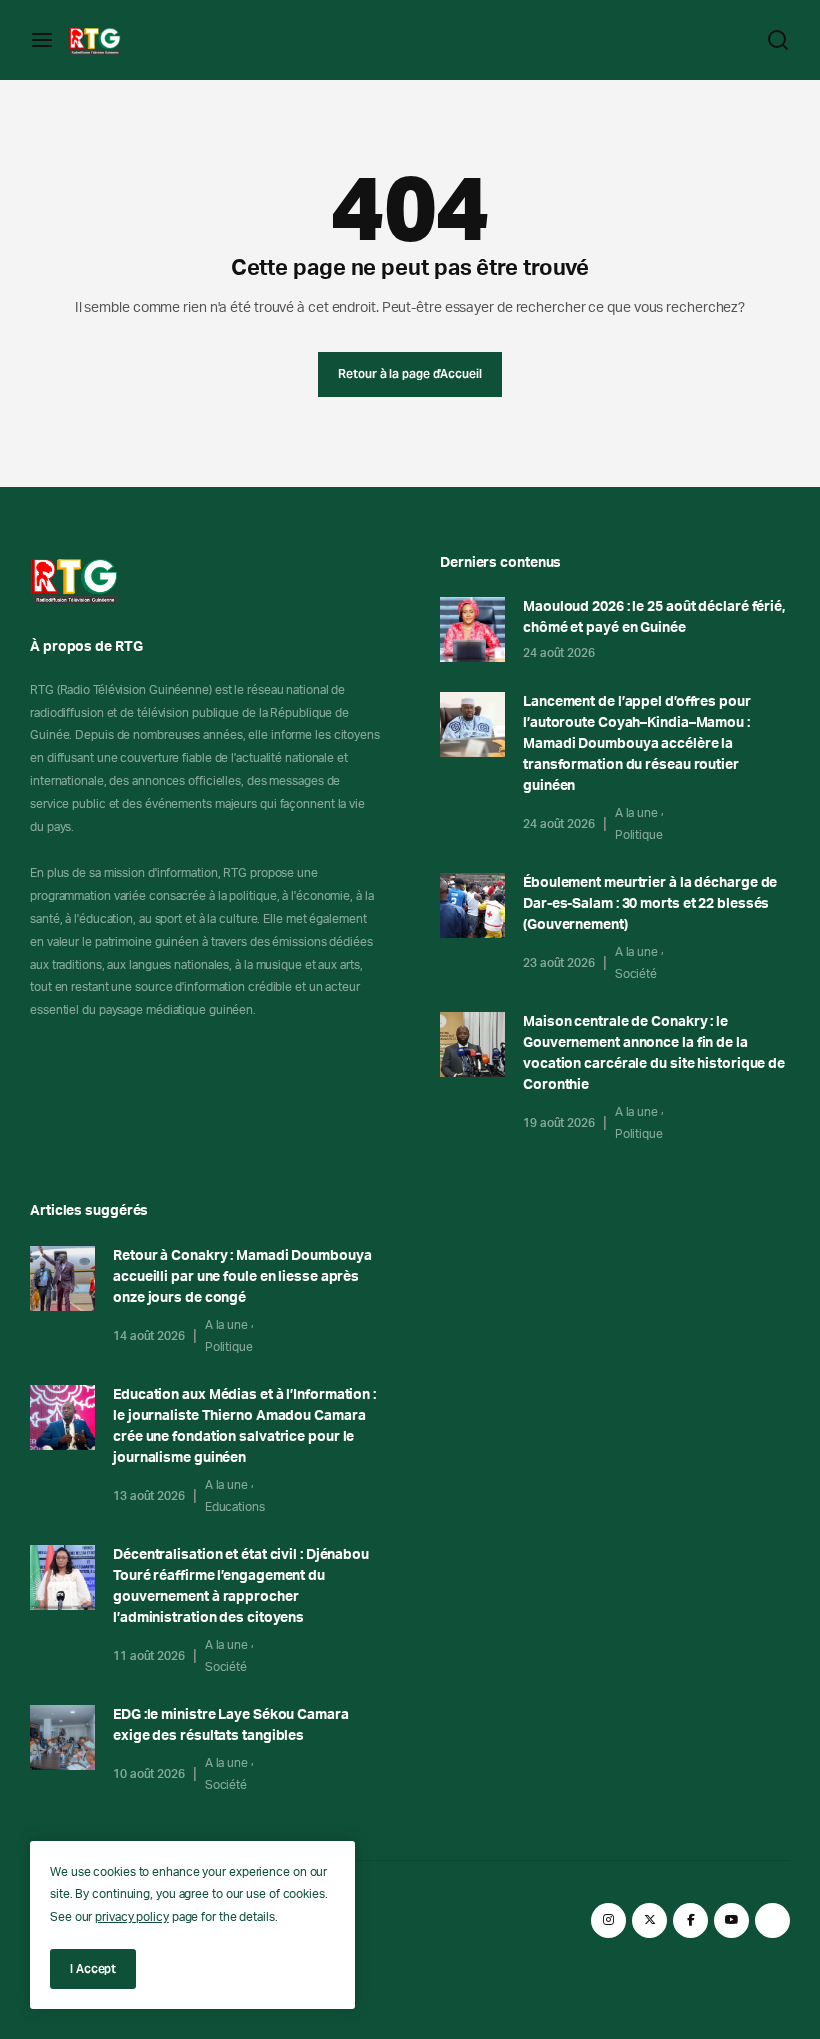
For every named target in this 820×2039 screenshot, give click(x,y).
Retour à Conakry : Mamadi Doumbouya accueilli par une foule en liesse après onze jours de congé (242, 1277)
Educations (235, 1507)
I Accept (93, 1968)
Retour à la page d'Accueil (409, 373)
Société (636, 974)
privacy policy (132, 1917)
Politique (639, 835)
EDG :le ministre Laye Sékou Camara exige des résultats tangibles (231, 1725)
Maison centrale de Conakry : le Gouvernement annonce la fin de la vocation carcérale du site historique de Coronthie (654, 1053)
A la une (636, 813)
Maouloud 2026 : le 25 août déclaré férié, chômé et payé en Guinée (654, 617)
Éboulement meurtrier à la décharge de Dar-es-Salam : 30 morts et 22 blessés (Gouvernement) (650, 904)
